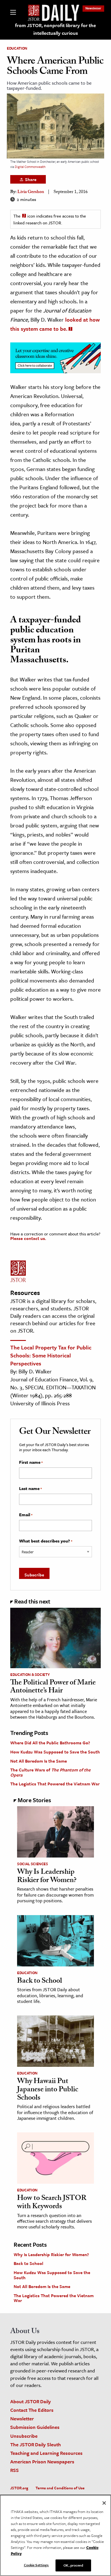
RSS (15, 2470)
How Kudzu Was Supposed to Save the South (55, 1752)
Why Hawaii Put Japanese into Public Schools (48, 2090)
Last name (30, 1489)
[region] (55, 2535)
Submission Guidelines (35, 2427)
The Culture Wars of (50, 1772)
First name (31, 1462)
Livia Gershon (31, 192)
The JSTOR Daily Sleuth (36, 2444)
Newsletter (93, 8)
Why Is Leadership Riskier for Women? (47, 1877)
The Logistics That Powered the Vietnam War (55, 1784)
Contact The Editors (32, 2410)
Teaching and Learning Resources (46, 2453)
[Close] (104, 2503)
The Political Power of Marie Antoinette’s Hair (53, 1687)
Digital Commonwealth (30, 167)
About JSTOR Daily (31, 2401)
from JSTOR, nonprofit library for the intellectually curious (55, 29)
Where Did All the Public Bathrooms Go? (50, 1743)
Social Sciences (33, 1864)
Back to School (40, 1982)
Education (17, 48)
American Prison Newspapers (42, 2462)
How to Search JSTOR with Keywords (52, 2203)
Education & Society (30, 1674)
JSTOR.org (19, 2488)
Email (26, 1515)
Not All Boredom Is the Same (39, 1761)
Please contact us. (28, 1238)
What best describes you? (46, 1541)
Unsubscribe (24, 2436)
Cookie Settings (36, 2565)
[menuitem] (93, 8)
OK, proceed (73, 2565)
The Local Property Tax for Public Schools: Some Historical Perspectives (51, 1355)
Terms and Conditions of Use (60, 2488)
